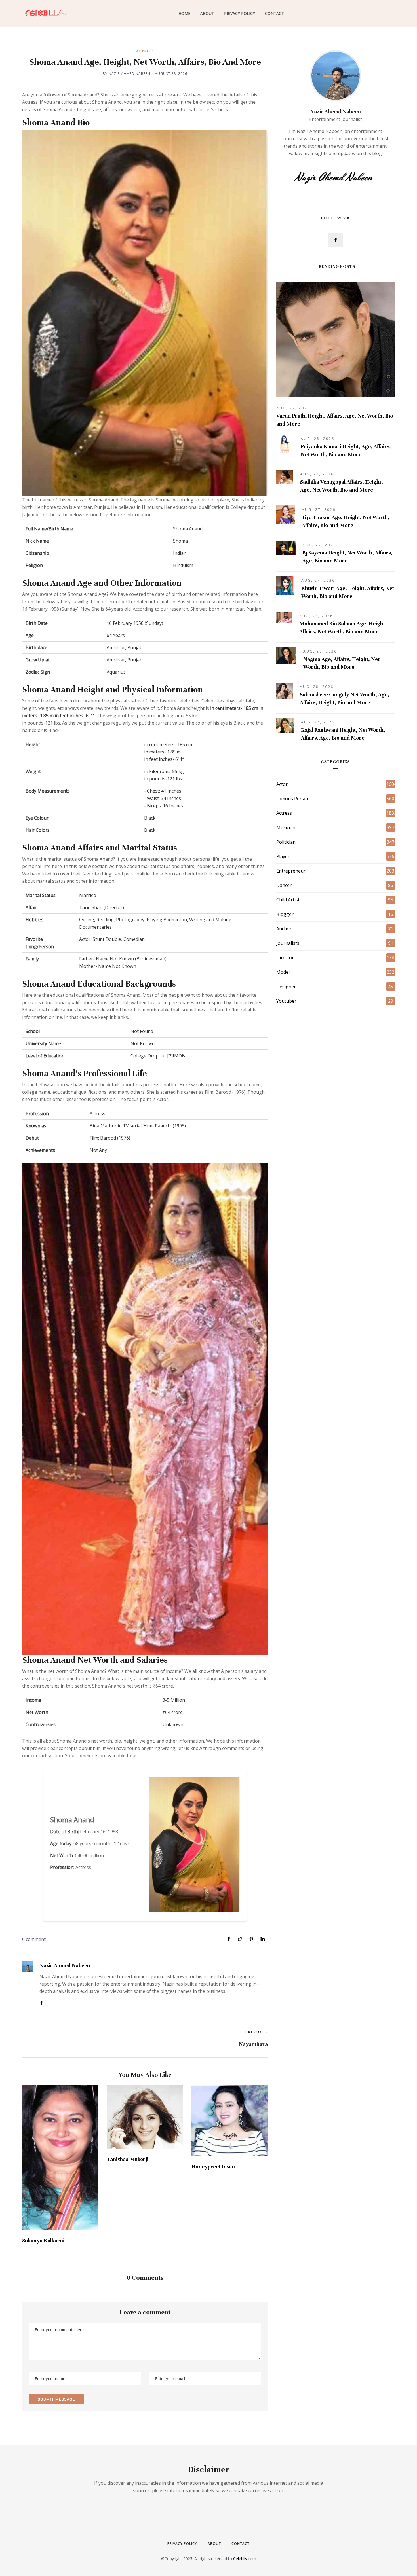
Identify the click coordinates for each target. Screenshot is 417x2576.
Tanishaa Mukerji (128, 2159)
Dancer (284, 885)
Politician (286, 842)
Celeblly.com (245, 2559)
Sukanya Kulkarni (43, 2240)
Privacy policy (182, 2544)
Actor (282, 784)
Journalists (288, 943)
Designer (286, 987)
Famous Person (293, 799)
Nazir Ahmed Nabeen (65, 1965)
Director (285, 958)
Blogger (285, 914)
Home (184, 13)
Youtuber (286, 1001)
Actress (145, 51)
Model (283, 972)
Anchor (284, 929)
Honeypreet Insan (213, 2167)
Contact (274, 13)
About (207, 13)
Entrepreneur (291, 871)
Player (283, 856)
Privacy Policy (240, 13)
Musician (286, 827)
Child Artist (288, 900)
